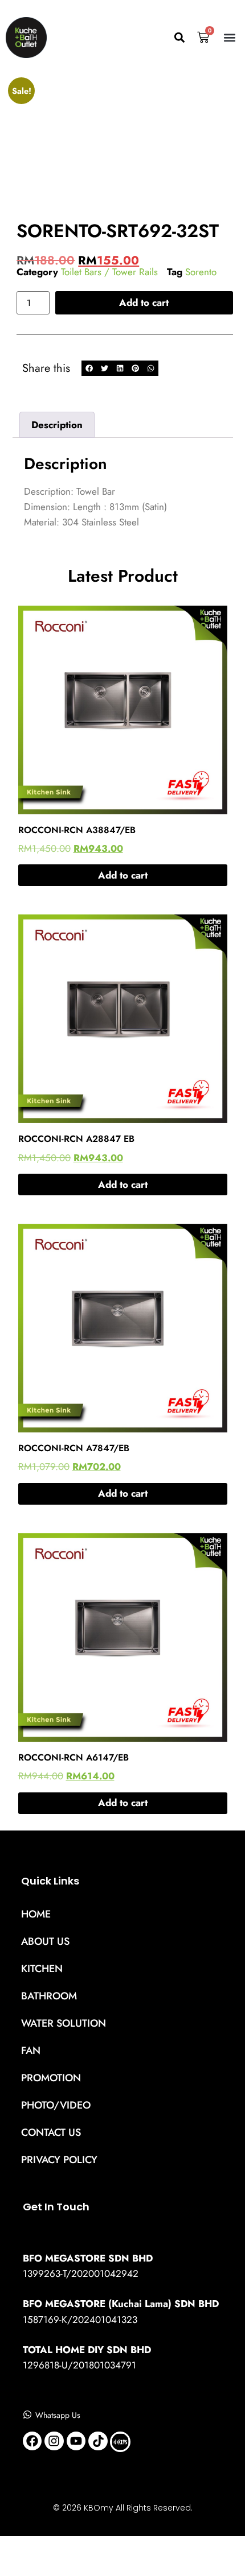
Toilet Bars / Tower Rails (109, 272)
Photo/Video (56, 2105)
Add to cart (144, 303)
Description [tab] (57, 425)
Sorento (201, 272)
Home (36, 1914)
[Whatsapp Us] (27, 2415)
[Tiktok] (98, 2441)
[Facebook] (32, 2441)
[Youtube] (76, 2441)
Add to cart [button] (123, 875)
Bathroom (49, 1996)
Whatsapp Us (58, 2415)
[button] (179, 38)
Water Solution (64, 2023)
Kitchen (42, 1969)
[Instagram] (54, 2441)
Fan (31, 2051)
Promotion (51, 2078)
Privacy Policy (59, 2160)
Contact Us (51, 2132)
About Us (45, 1941)
